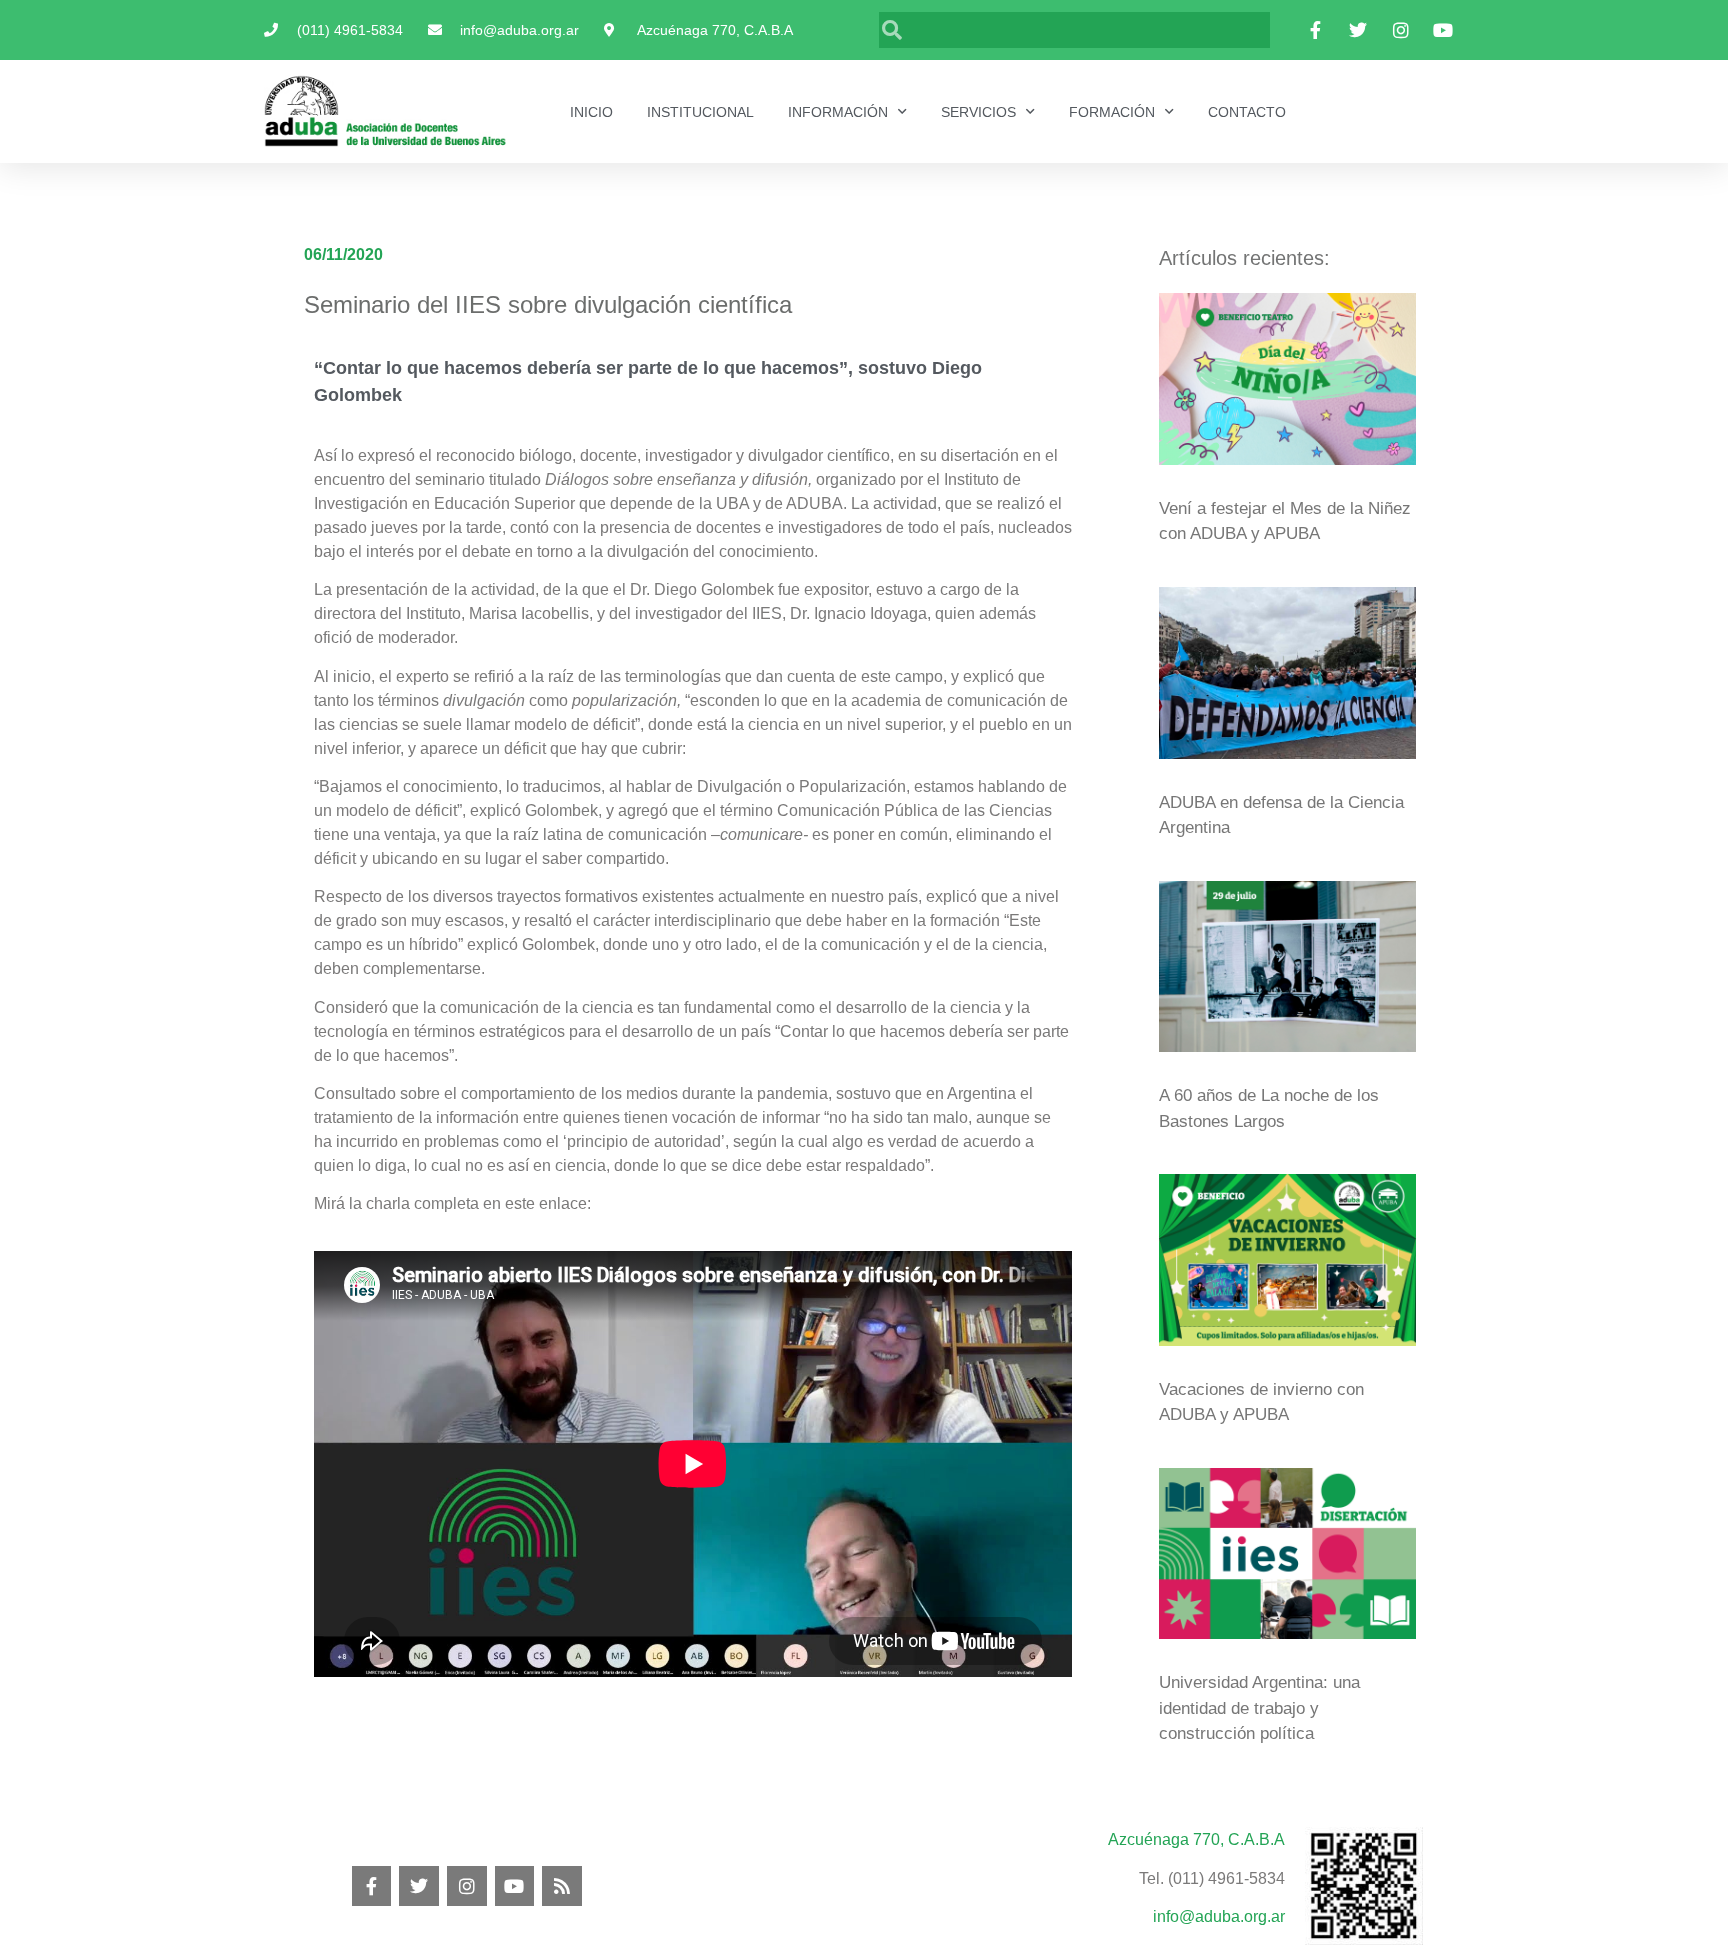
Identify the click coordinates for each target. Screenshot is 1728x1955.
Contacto (1247, 112)
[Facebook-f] (372, 1886)
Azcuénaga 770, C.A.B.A (1196, 1839)
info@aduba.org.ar (1219, 1916)
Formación (1112, 112)
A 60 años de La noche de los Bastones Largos (1269, 1108)
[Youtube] (515, 1886)
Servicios (978, 112)
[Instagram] (467, 1886)
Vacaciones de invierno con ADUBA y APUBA (1261, 1402)
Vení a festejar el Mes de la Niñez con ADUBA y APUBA (1285, 521)
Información (838, 112)
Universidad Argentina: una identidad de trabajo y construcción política (1259, 1708)
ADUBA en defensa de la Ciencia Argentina (1281, 815)
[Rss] (562, 1886)
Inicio (591, 112)
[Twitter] (419, 1886)
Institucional (700, 112)
